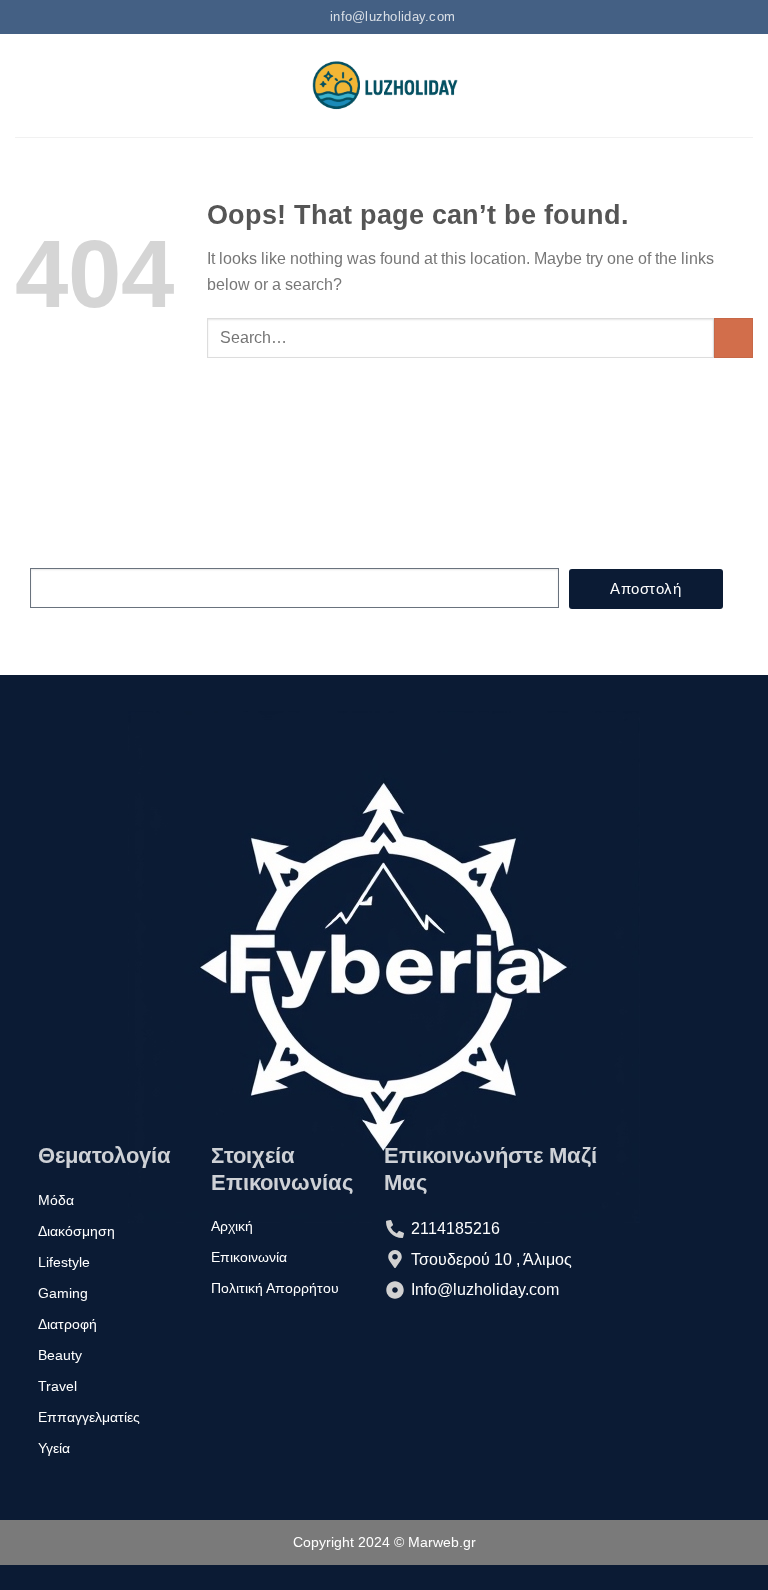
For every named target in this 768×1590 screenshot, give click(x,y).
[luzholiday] (384, 86)
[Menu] (27, 85)
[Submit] (733, 337)
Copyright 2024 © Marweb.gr (384, 1542)
